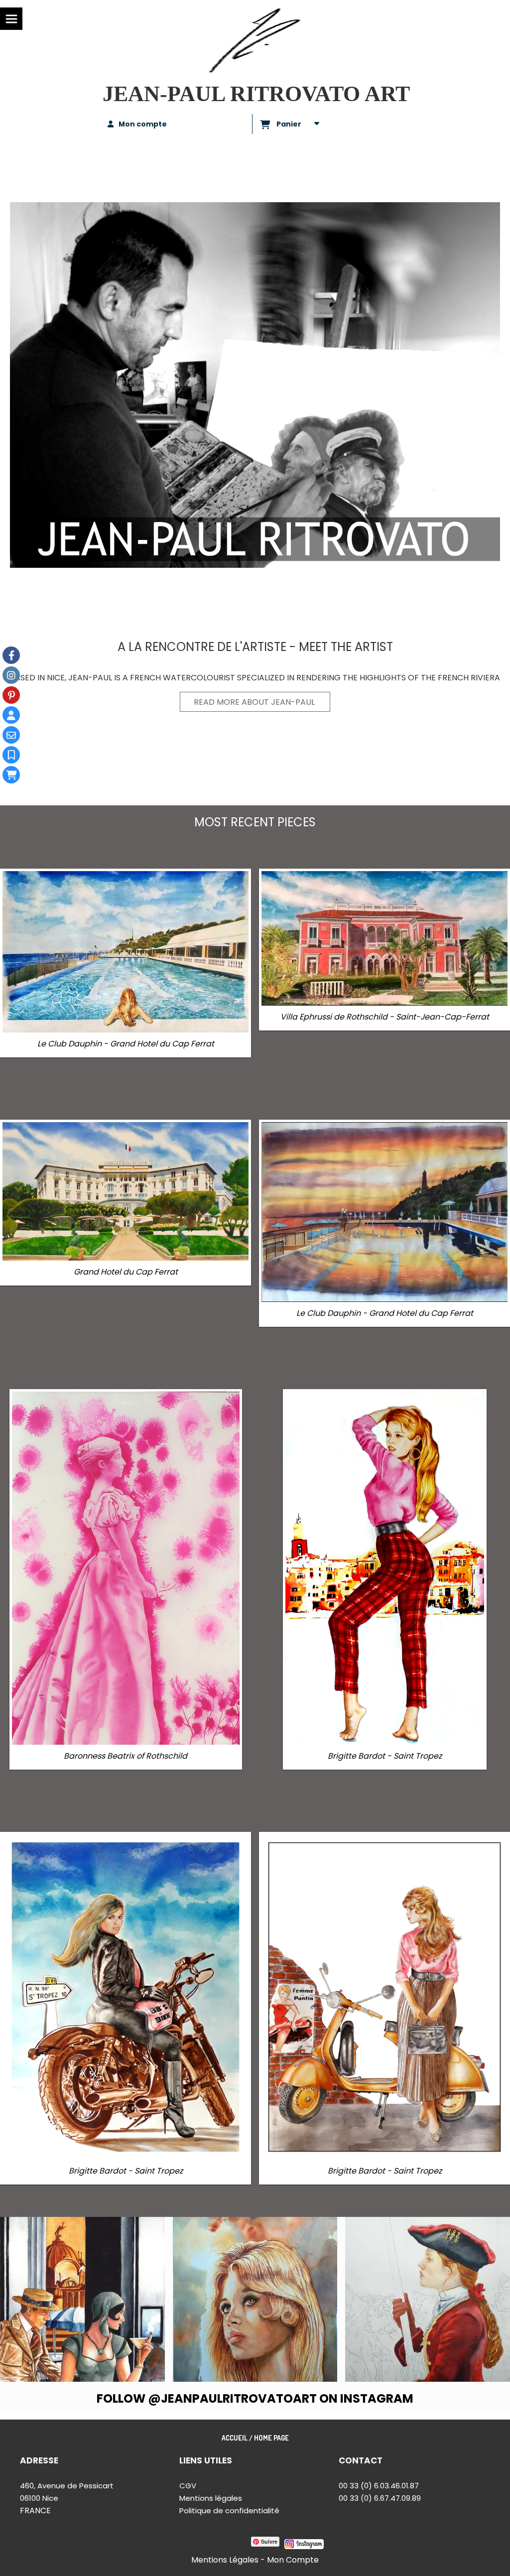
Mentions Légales (225, 2560)
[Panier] (11, 775)
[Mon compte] (11, 715)
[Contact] (11, 735)
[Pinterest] (11, 695)
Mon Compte (293, 2560)
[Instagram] (11, 675)
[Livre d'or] (11, 755)
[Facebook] (11, 655)
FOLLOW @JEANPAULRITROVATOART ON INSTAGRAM (255, 2398)
